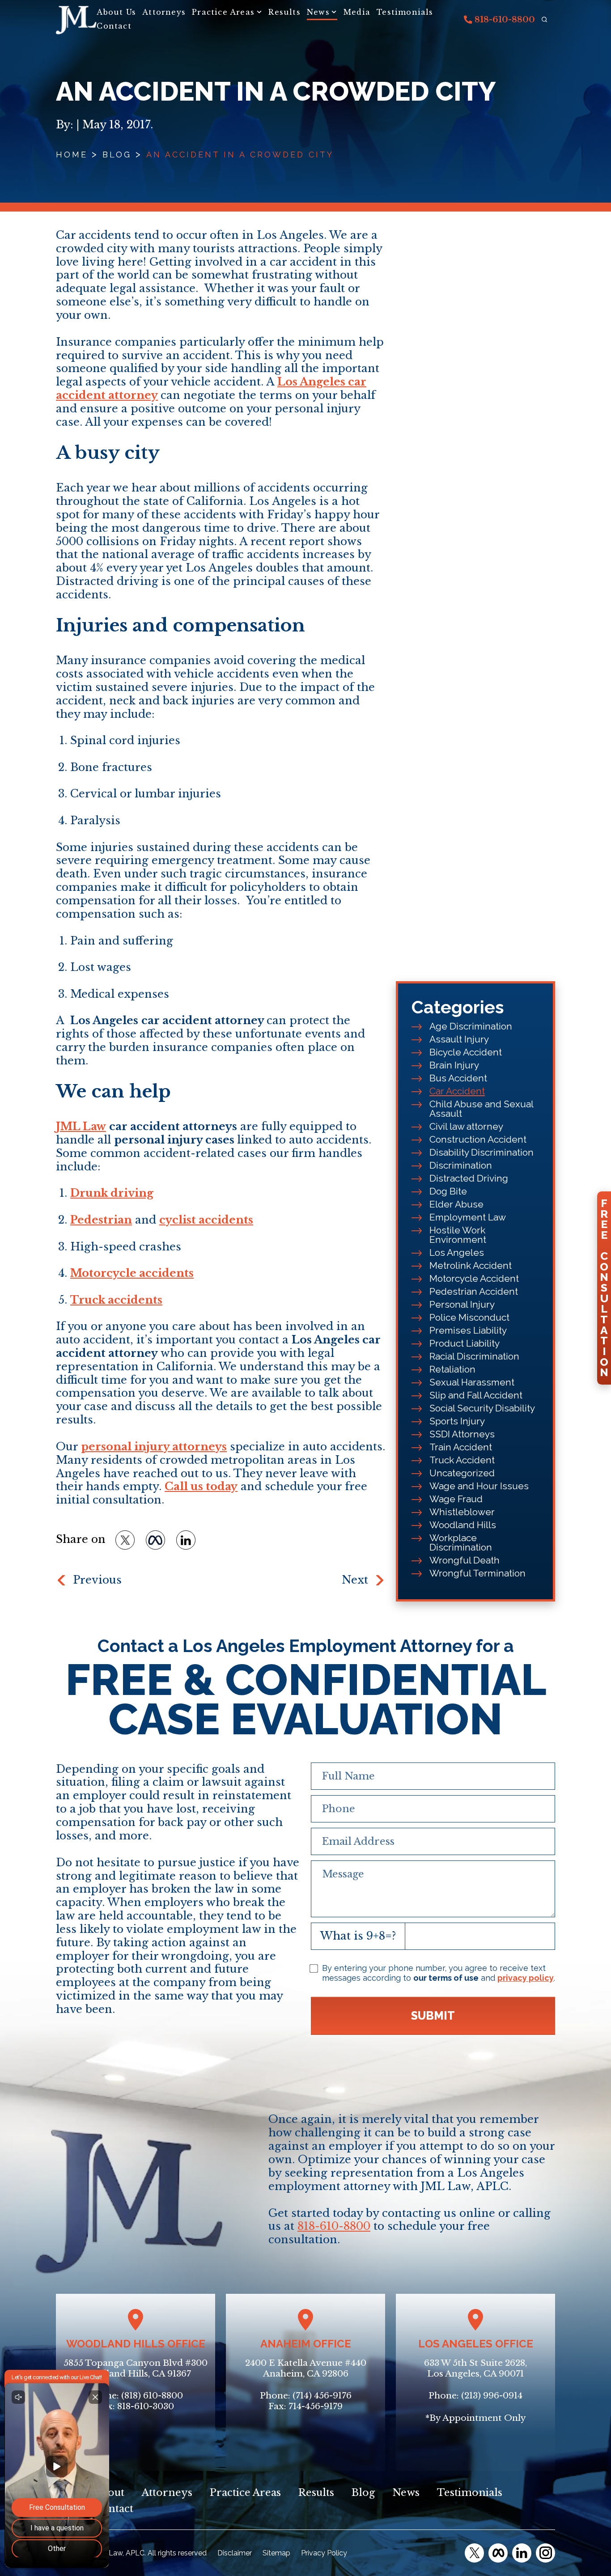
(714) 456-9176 (322, 2396)
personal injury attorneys (154, 1447)
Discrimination (461, 1165)
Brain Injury (454, 1065)
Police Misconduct (469, 1317)
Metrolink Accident (471, 1265)
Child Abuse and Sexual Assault (481, 1109)
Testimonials (405, 12)
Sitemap (276, 2553)
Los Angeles (457, 1252)
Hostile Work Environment (458, 1235)
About (109, 2493)
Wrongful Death (465, 1560)
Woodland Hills (463, 1525)
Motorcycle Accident (474, 1278)
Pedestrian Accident (474, 1291)
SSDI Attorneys (462, 1434)
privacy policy (526, 1978)
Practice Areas (223, 12)
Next (355, 1580)
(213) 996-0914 (492, 2396)
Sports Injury (457, 1421)
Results (284, 12)
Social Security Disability (482, 1408)
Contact (114, 26)
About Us (116, 12)
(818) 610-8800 (152, 2396)
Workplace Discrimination (461, 1542)
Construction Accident (478, 1139)
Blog (117, 155)
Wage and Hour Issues (479, 1486)
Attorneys (164, 12)
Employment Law (468, 1217)
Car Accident (457, 1091)
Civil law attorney (466, 1126)
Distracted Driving (469, 1178)
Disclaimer (235, 2553)
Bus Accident (458, 1078)
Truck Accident (462, 1460)
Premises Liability (468, 1330)
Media (357, 12)
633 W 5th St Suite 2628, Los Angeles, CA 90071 (475, 2368)
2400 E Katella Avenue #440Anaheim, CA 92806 (306, 2368)
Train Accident (461, 1447)
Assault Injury (459, 1039)
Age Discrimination (471, 1026)
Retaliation (452, 1369)
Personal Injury (462, 1304)
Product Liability (465, 1343)
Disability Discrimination (482, 1152)
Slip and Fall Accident (476, 1395)
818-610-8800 (504, 20)
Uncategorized (462, 1473)
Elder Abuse (456, 1204)
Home (72, 155)
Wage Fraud (456, 1499)
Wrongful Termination (477, 1573)
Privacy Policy (324, 2553)
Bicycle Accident (466, 1052)
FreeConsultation (604, 1288)
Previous (97, 1580)
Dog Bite (448, 1191)
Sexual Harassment (472, 1382)
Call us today (201, 1486)
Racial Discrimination (474, 1356)
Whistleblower (462, 1512)
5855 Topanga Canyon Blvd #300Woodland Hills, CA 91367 (136, 2368)
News (318, 12)
